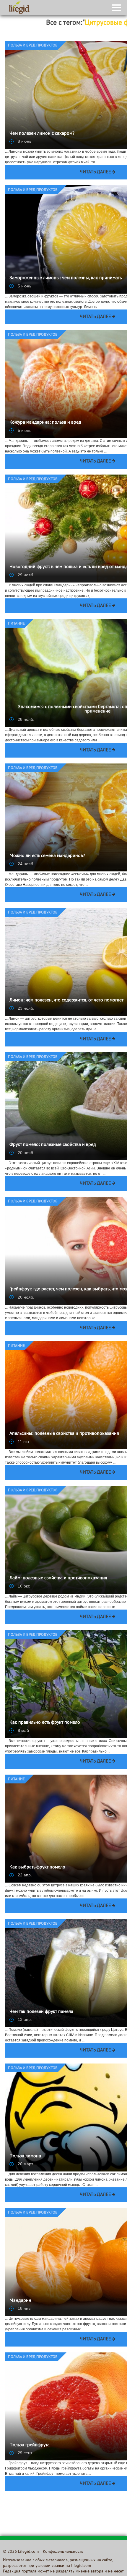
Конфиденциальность (63, 2552)
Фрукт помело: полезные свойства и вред (53, 1145)
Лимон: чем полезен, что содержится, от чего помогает (66, 1000)
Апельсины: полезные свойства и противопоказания (64, 1434)
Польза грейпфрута (30, 2445)
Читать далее (95, 172)
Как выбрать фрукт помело (37, 1867)
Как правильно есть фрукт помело (45, 1723)
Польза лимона (25, 2156)
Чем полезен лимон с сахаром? (42, 134)
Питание (16, 624)
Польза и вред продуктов (33, 46)
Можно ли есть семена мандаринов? (47, 856)
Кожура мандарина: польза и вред (45, 422)
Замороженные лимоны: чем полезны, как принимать (66, 278)
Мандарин (20, 2301)
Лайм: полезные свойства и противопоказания (58, 1578)
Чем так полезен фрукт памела (41, 2012)
